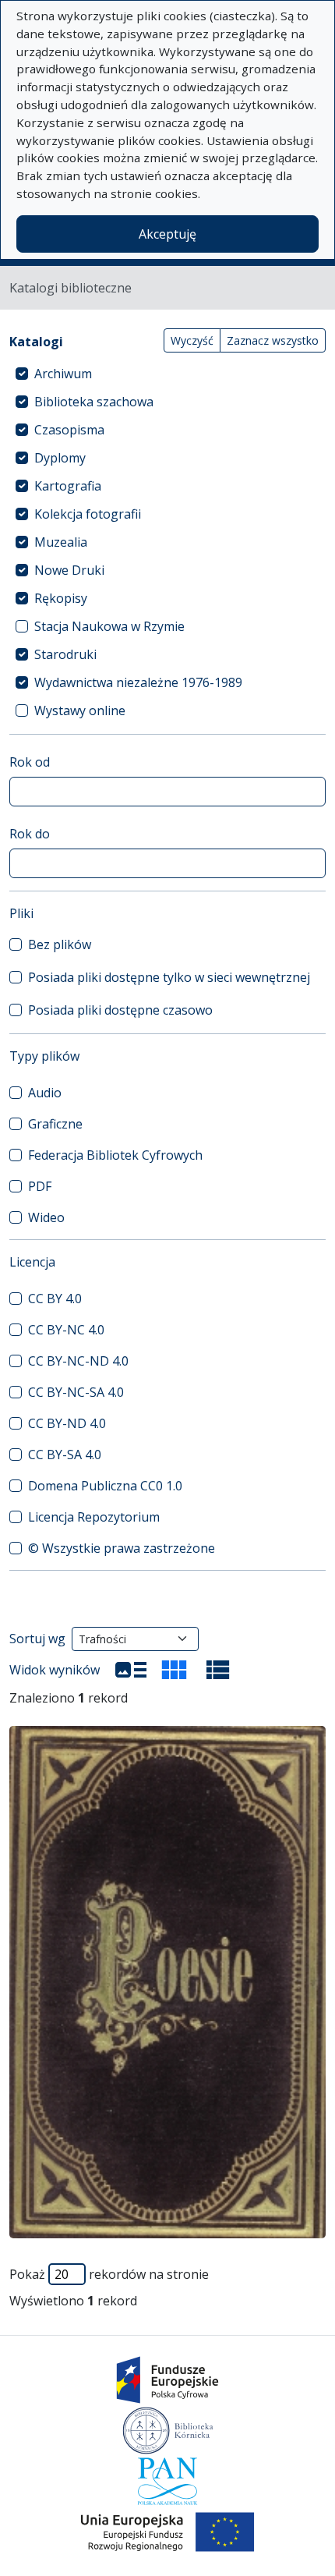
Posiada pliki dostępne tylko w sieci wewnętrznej (169, 977)
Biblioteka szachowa (94, 402)
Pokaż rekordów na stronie (109, 2274)
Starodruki (65, 654)
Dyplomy (60, 458)
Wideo (46, 1217)
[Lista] (131, 1670)
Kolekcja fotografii (88, 514)
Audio (45, 1093)
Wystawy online (80, 710)
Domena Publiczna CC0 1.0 (105, 1486)
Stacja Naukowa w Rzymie (109, 626)
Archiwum (63, 374)
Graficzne (55, 1124)
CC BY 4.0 (55, 1299)
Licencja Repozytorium (94, 1517)
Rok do (30, 834)
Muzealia (61, 542)
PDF (40, 1186)
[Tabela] (218, 1670)
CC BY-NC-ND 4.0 (78, 1361)
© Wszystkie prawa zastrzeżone (122, 1548)
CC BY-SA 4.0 (65, 1455)
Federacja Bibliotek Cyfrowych (115, 1155)
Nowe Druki (69, 570)
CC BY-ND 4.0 (67, 1423)
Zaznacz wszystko (273, 340)
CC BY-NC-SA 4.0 (76, 1392)
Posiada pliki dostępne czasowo (120, 1010)
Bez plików (60, 944)
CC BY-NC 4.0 (66, 1330)
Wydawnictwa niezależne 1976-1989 (138, 682)
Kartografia (68, 486)
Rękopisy (61, 598)
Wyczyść (192, 340)
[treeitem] (167, 374)
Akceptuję (167, 234)
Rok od (30, 762)
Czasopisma (69, 430)
